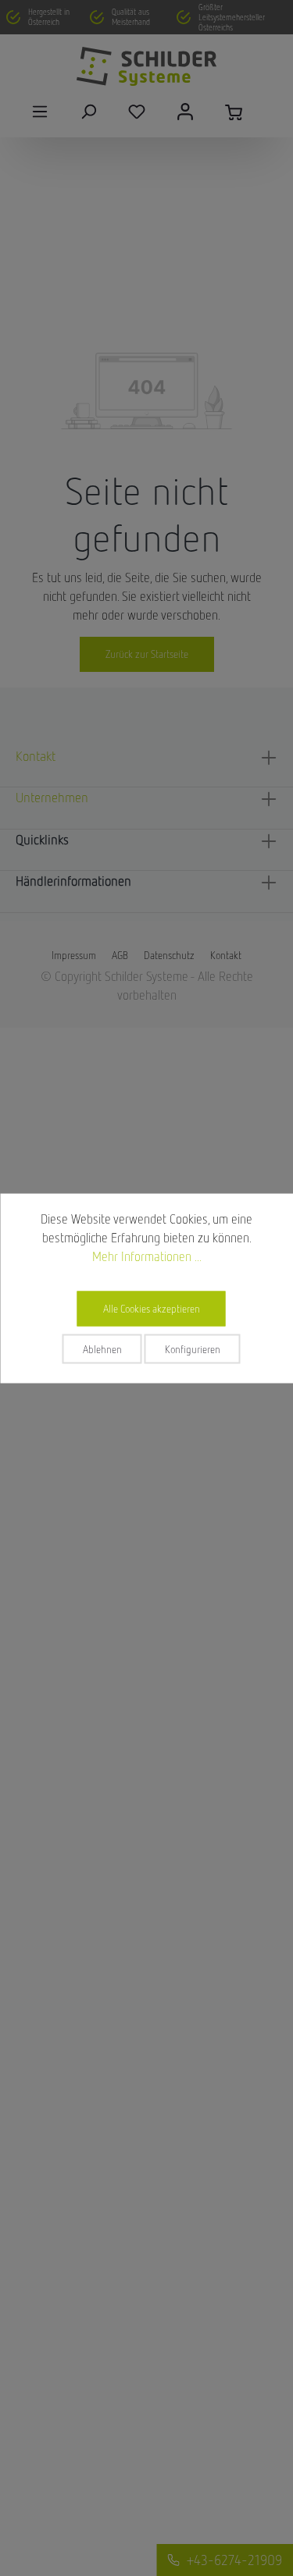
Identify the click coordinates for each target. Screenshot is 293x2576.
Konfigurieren (193, 1348)
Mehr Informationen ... (147, 1256)
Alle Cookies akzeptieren (152, 1308)
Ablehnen (102, 1348)
